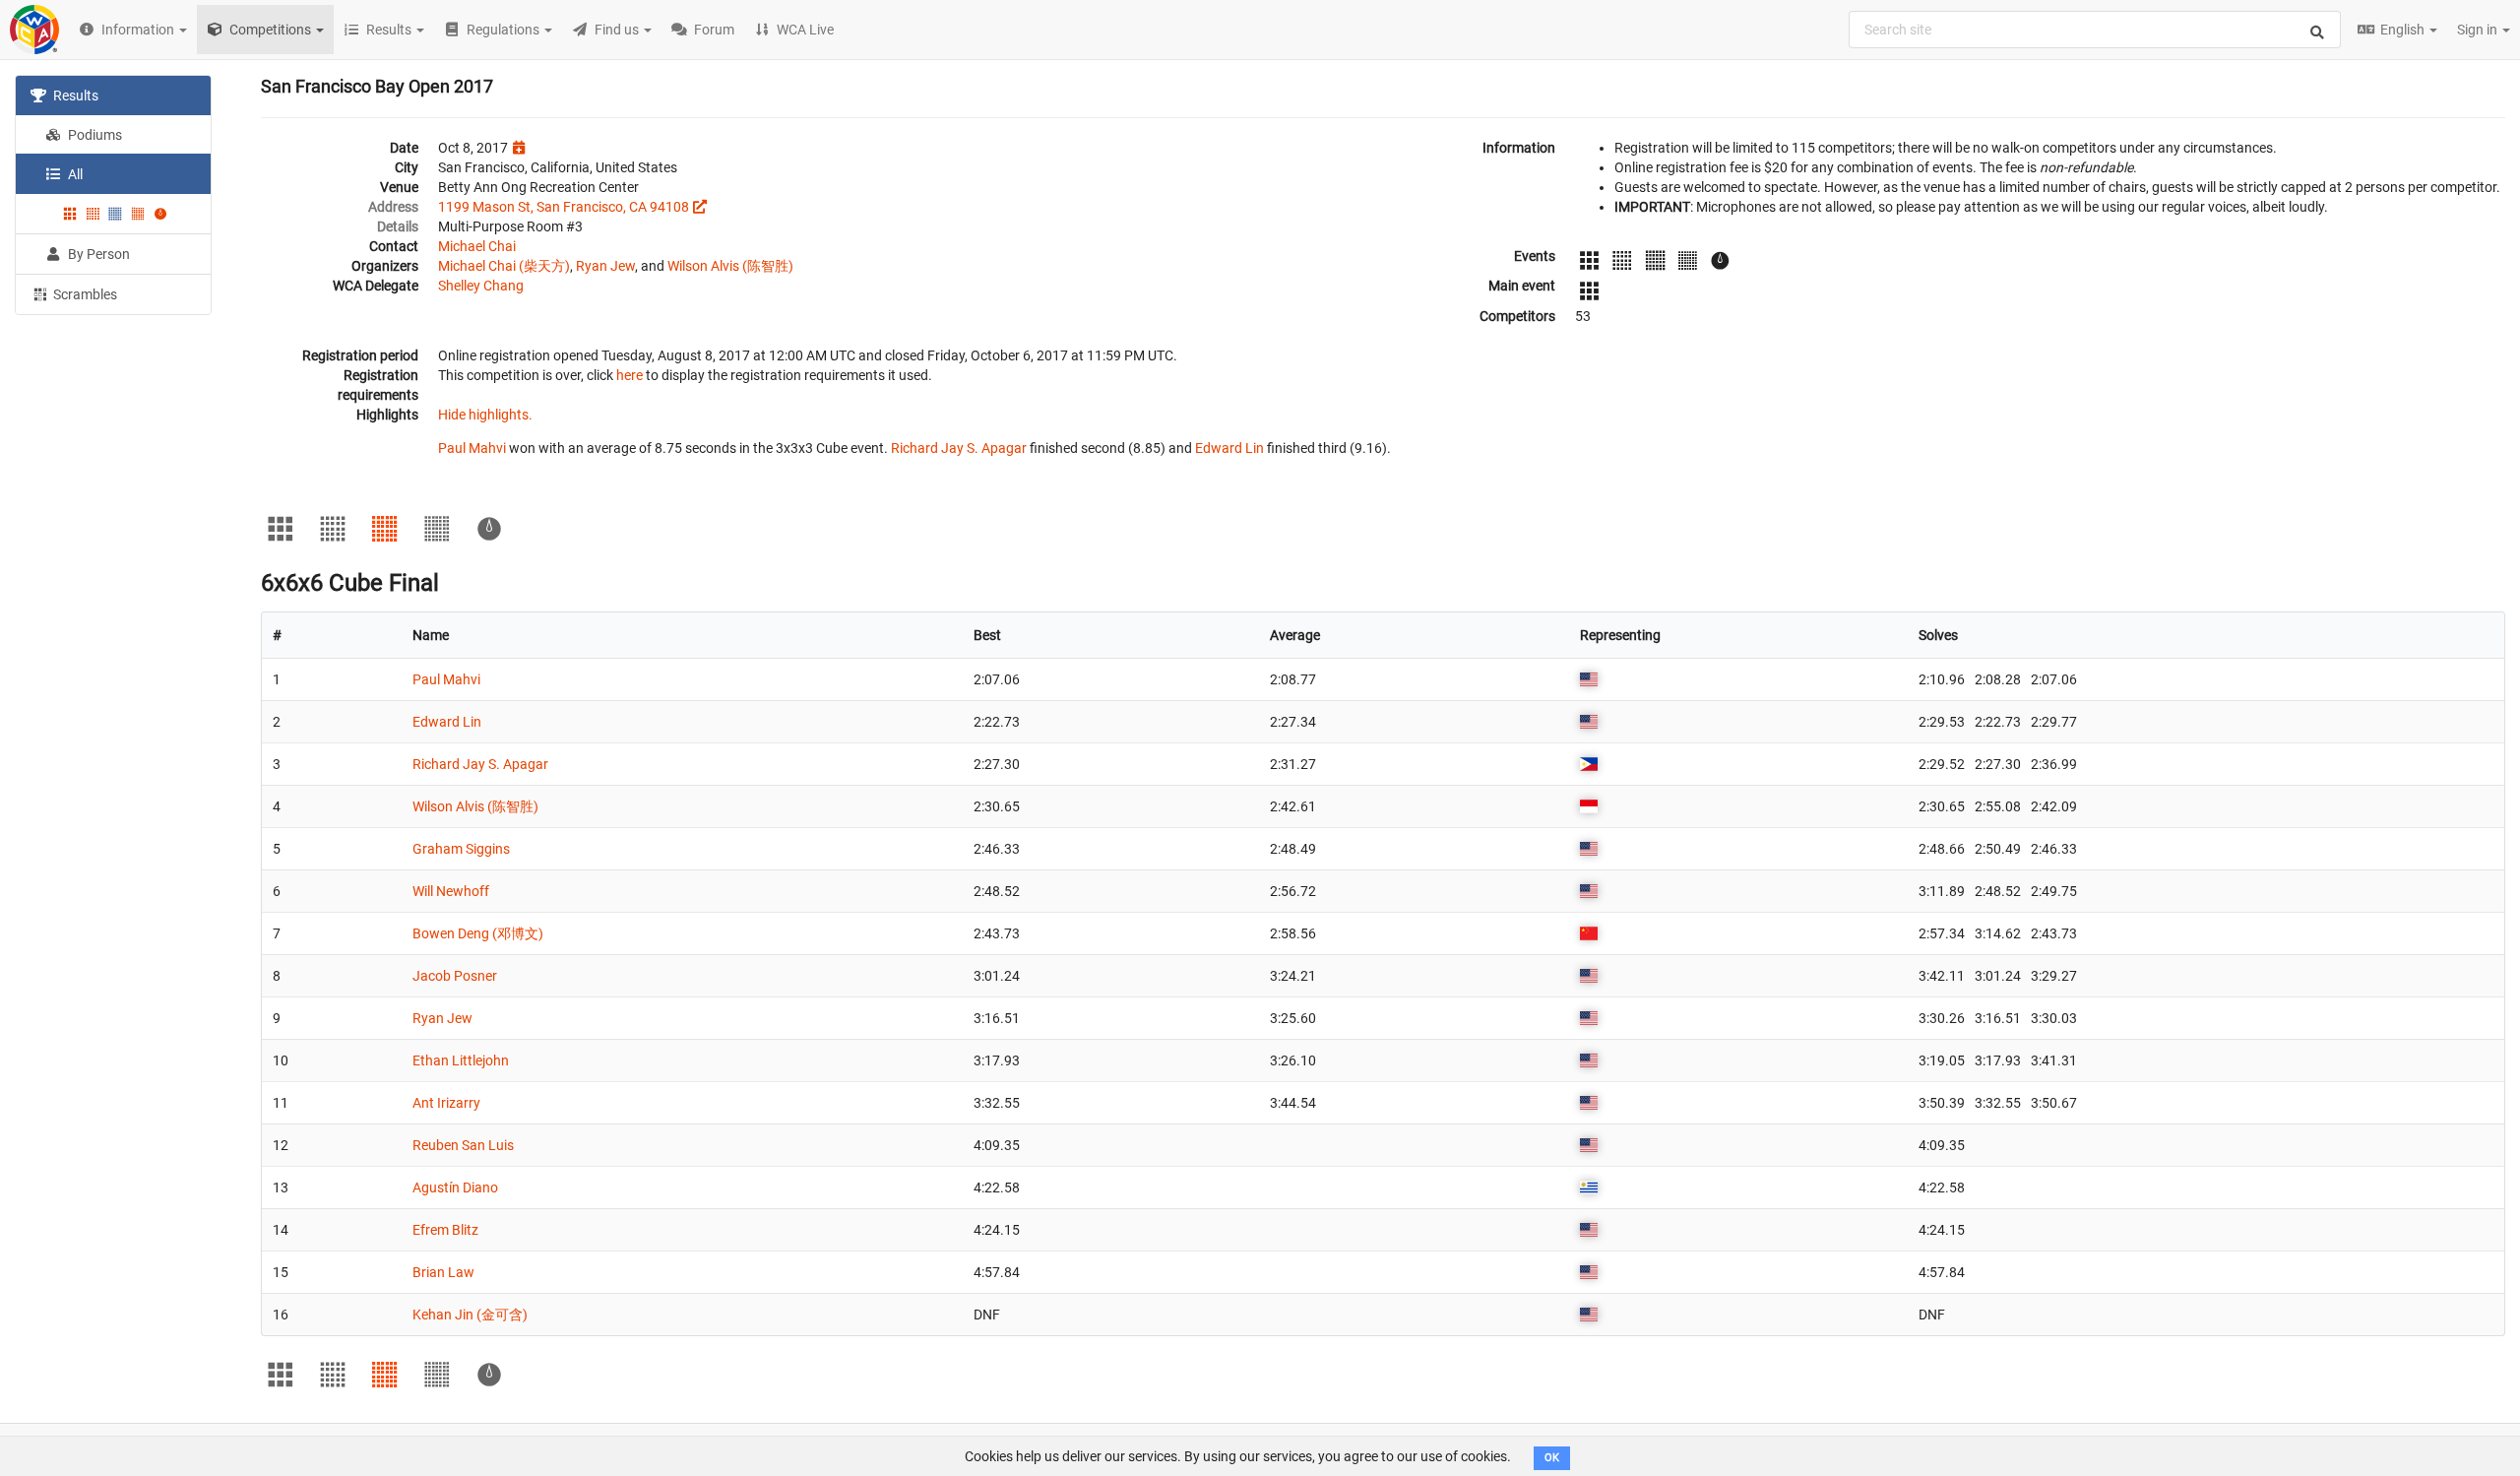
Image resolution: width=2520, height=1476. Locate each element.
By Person (97, 254)
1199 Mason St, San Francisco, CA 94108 (564, 207)
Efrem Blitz (445, 1230)
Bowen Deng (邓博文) (478, 933)
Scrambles (84, 294)
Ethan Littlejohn (461, 1060)
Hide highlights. (485, 415)
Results (74, 96)
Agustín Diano (455, 1187)
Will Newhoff (451, 891)
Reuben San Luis (463, 1145)
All (74, 174)
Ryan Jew (605, 266)
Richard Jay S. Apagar (959, 448)
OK (1552, 1458)
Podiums (94, 135)
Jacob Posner (455, 976)
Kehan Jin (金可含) (470, 1315)
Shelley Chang (481, 286)
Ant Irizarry (446, 1103)
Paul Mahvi (472, 448)
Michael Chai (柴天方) (504, 266)
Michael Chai (477, 246)
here (630, 375)
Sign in (2479, 30)
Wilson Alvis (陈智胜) (730, 266)
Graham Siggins (461, 849)
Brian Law (443, 1272)
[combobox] (2095, 30)
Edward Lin (1229, 448)
